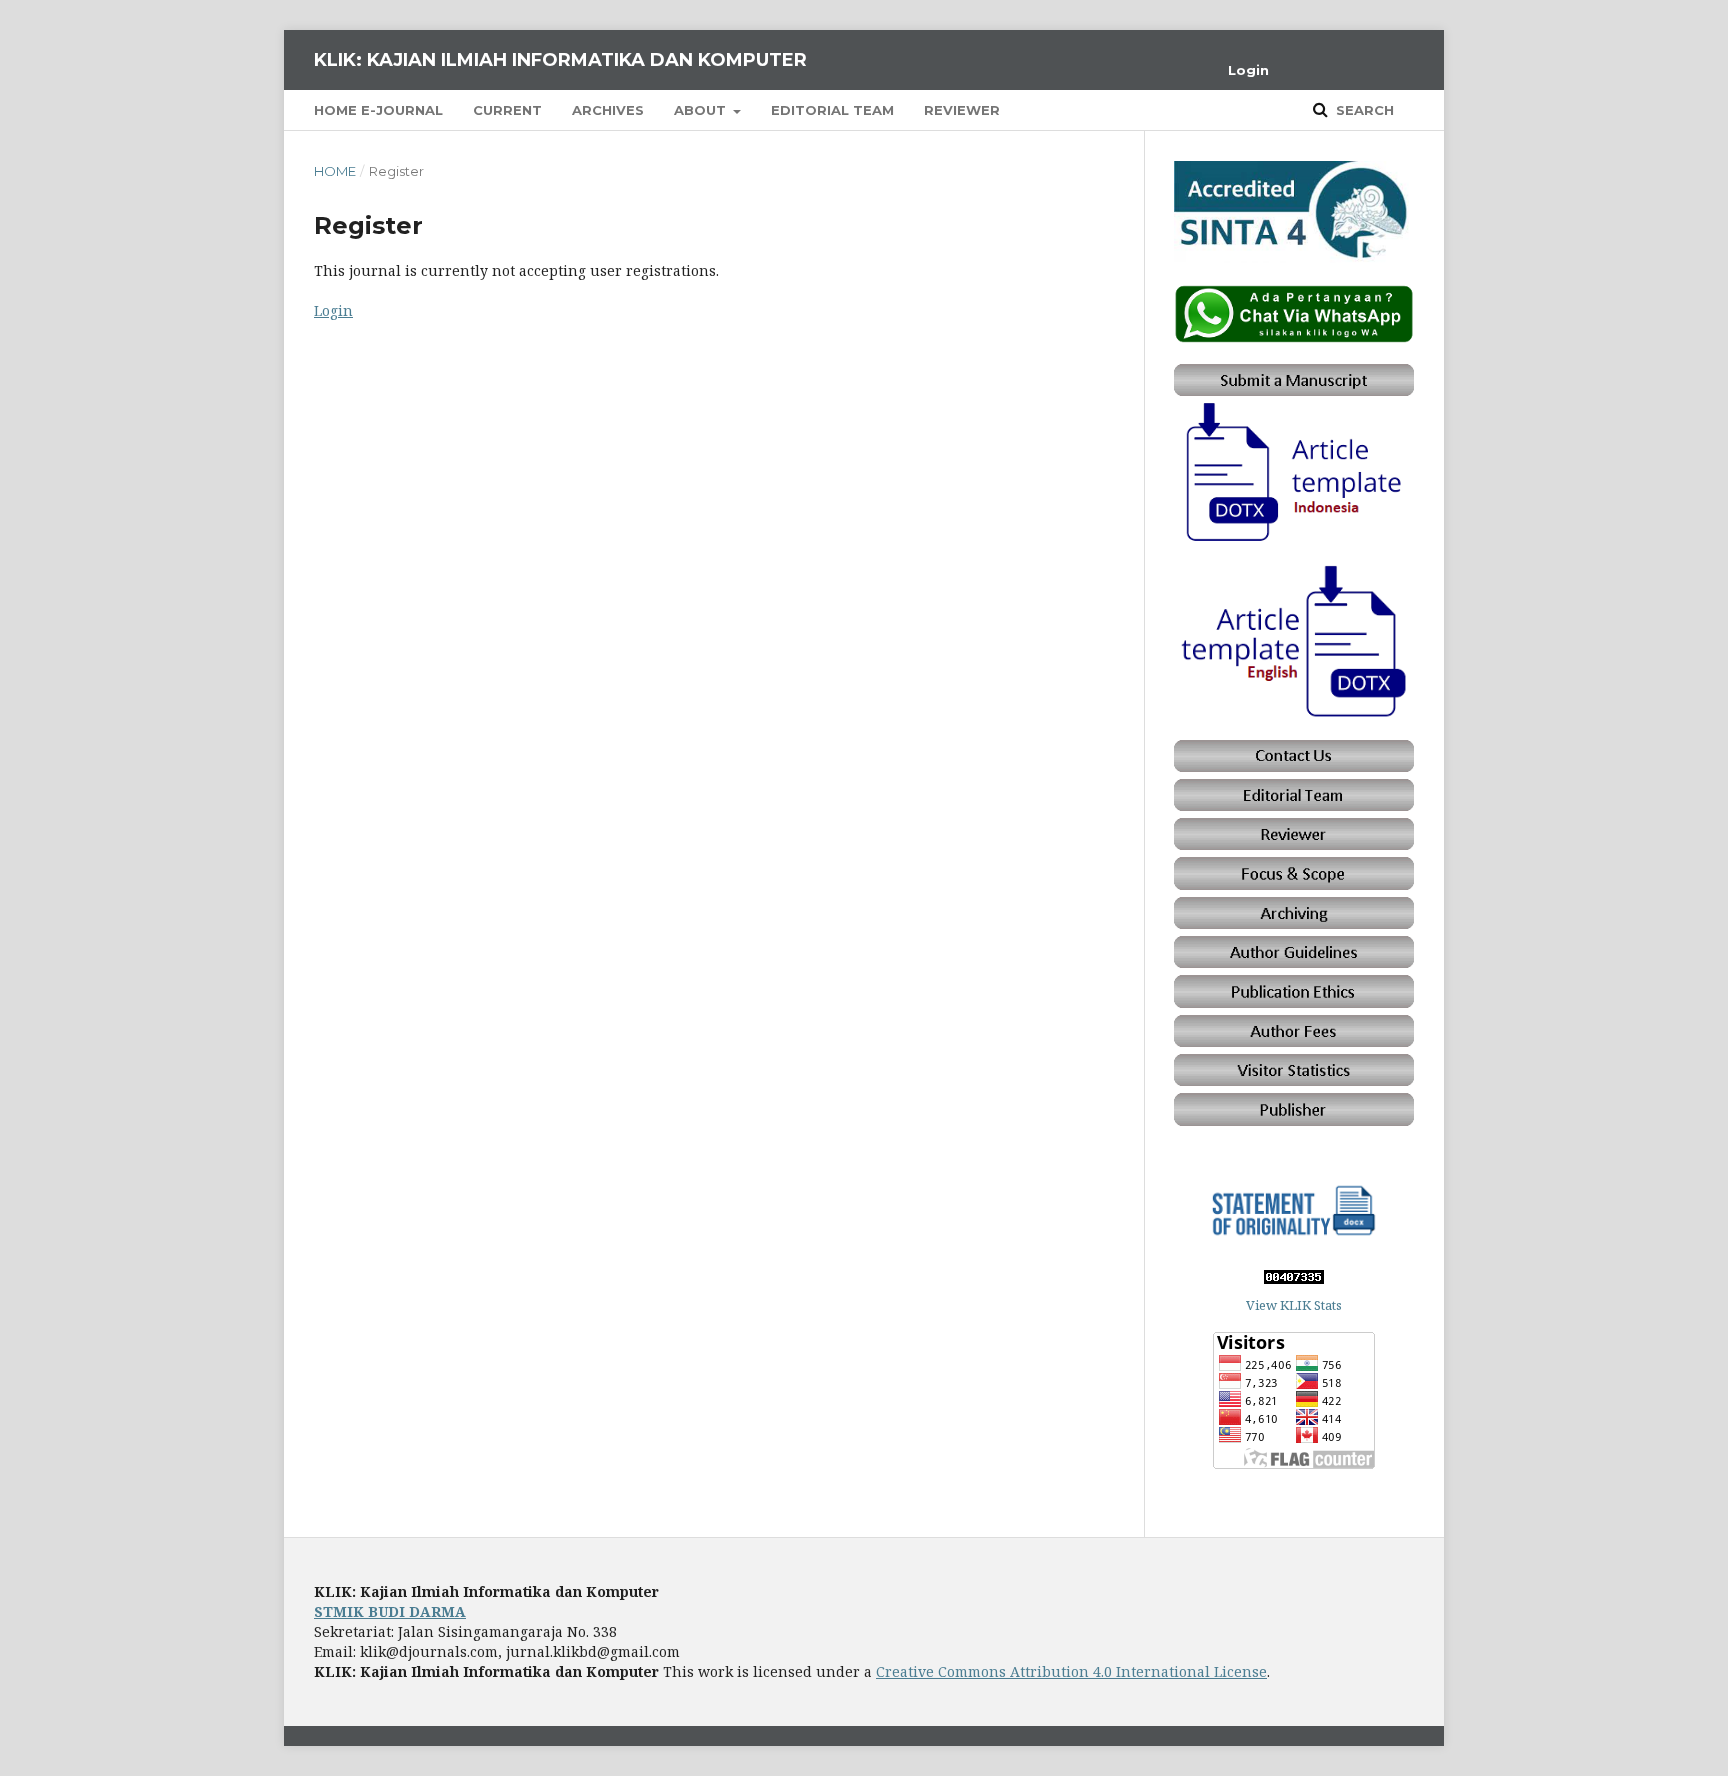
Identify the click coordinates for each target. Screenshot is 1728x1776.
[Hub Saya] (1294, 337)
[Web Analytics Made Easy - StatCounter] (1294, 1279)
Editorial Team (832, 110)
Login (1248, 70)
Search (1363, 110)
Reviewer (962, 110)
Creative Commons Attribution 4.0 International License (1071, 1671)
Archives (608, 110)
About (702, 110)
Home (335, 171)
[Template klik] (1294, 538)
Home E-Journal (378, 110)
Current (507, 110)
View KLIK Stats (1294, 1305)
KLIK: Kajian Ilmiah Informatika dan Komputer (560, 60)
